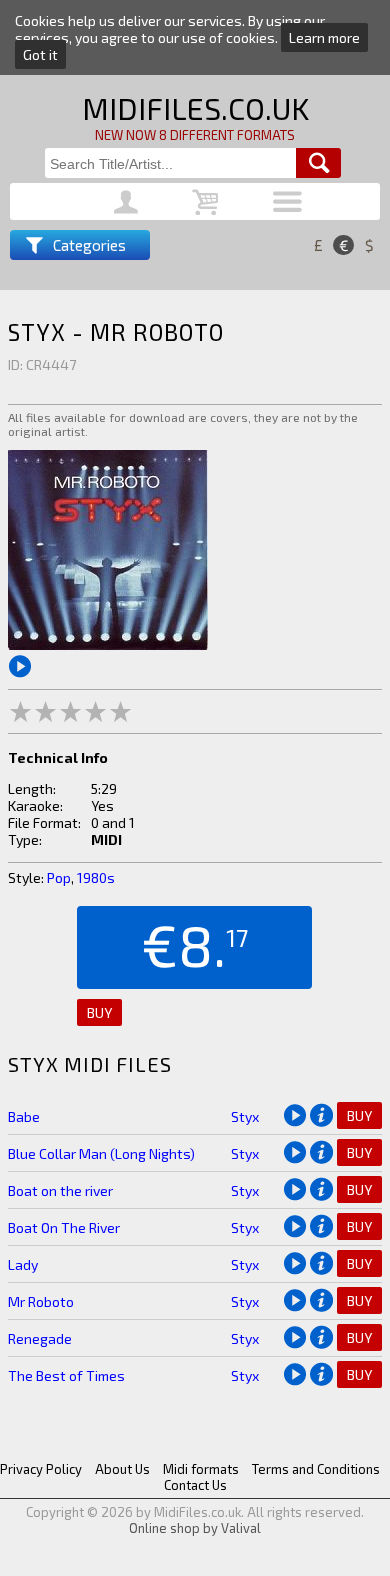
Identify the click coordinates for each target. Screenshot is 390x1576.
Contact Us (195, 1485)
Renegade (40, 1338)
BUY (99, 1012)
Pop (59, 877)
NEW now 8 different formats (195, 135)
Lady (23, 1264)
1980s (96, 877)
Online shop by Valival (195, 1528)
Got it (40, 54)
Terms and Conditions (316, 1469)
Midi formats (201, 1469)
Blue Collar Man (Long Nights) (101, 1153)
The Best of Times (66, 1375)
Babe (24, 1116)
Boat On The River (64, 1227)
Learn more (324, 37)
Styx (245, 1116)
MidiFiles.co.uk (195, 108)
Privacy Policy (41, 1469)
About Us (122, 1469)
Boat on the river (60, 1190)
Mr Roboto (41, 1301)
